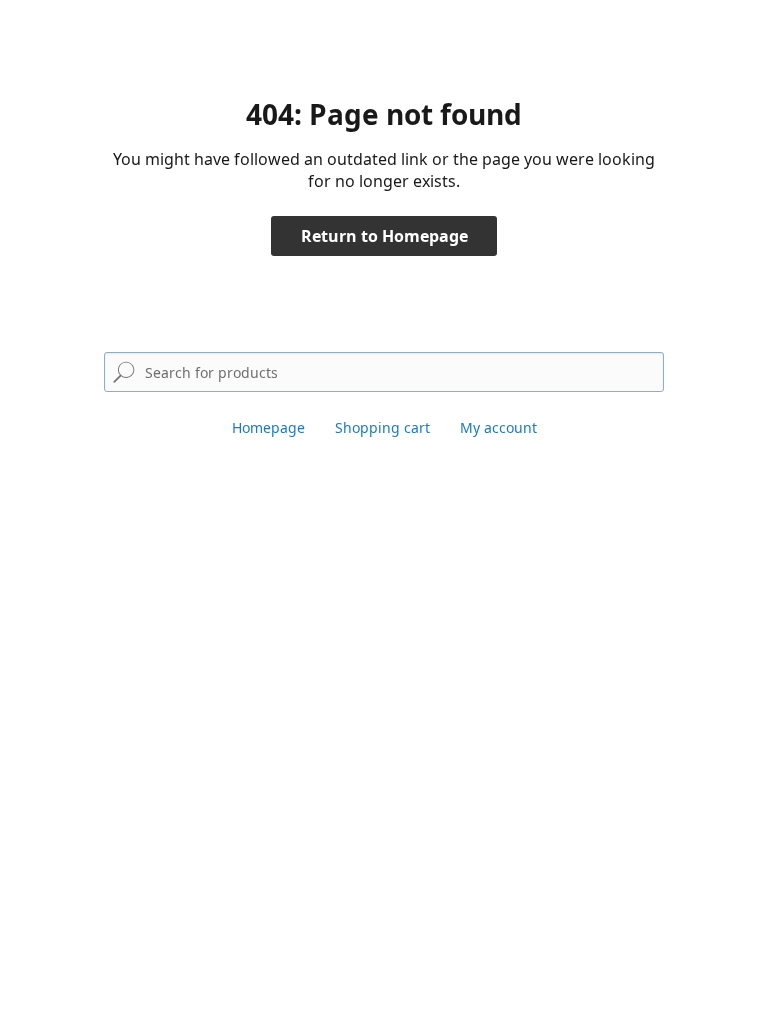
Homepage (268, 427)
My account (498, 427)
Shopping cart (382, 427)
